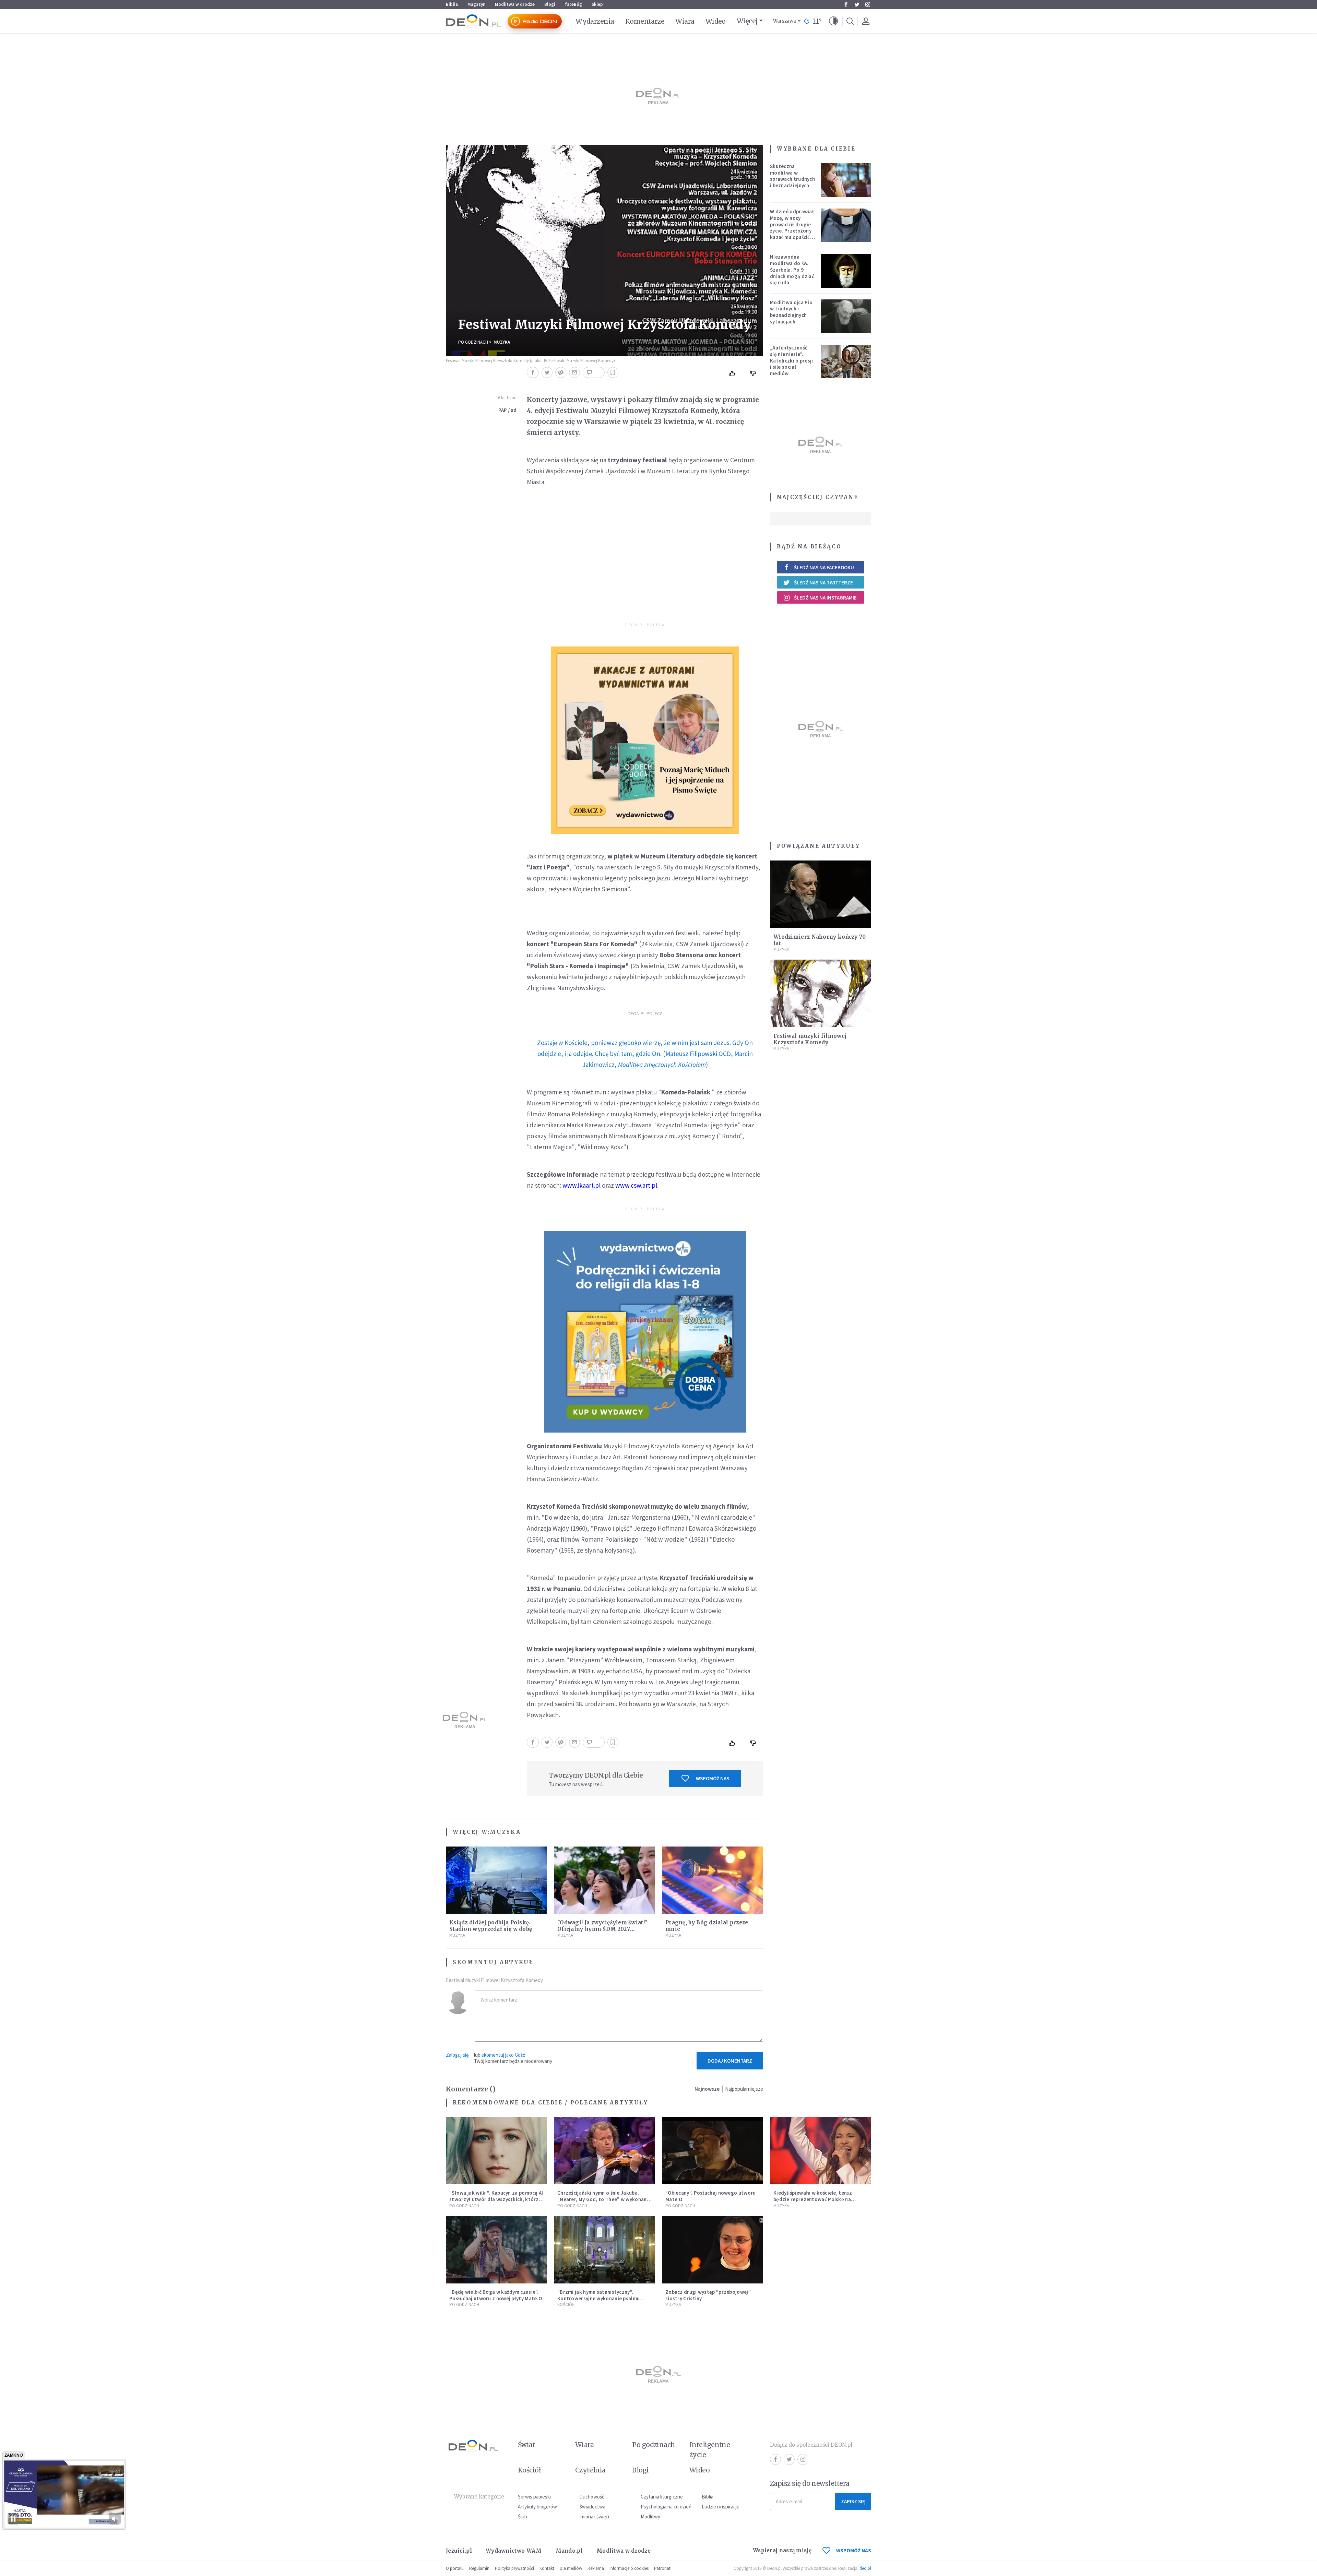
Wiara (685, 21)
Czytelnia (590, 2470)
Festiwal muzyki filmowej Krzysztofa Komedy (810, 1039)
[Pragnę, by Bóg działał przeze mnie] (713, 1880)
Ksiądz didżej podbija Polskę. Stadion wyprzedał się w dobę (491, 1926)
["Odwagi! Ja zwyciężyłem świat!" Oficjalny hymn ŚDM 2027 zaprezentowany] (604, 1880)
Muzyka (502, 342)
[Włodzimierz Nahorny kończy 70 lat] (821, 894)
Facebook (846, 4)
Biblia (452, 4)
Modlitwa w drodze (515, 4)
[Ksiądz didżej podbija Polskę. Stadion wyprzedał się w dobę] (496, 1880)
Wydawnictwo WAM (514, 2551)
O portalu (455, 2568)
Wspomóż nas (713, 1778)
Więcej (747, 21)
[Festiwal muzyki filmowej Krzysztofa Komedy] (821, 993)
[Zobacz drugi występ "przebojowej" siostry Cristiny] (713, 2250)
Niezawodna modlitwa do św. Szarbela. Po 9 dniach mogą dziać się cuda (792, 270)
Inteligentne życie (710, 2450)
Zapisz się (853, 2501)
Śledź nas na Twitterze (823, 583)
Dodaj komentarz (730, 2061)
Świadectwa (592, 2507)
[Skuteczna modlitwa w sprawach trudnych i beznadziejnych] (846, 180)
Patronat (662, 2568)
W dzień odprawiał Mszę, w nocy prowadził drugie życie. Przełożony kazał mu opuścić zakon (792, 228)
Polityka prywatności (514, 2568)
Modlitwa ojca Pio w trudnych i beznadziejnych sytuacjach (791, 312)
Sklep (597, 4)
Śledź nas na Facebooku (824, 567)
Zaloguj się (457, 2055)
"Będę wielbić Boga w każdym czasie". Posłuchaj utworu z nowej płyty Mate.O (496, 2295)
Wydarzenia (595, 21)
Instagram (868, 4)
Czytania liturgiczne (662, 2497)
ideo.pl (865, 2568)
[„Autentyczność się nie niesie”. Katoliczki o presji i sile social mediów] (846, 361)
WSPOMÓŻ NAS (854, 2550)
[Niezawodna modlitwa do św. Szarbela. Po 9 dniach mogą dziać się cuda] (846, 271)
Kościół (566, 2305)
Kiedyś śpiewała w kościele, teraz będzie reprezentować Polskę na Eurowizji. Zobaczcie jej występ (813, 2199)
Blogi (550, 4)
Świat (526, 2445)
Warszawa (785, 21)
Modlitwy (650, 2516)
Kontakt (547, 2568)
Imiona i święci (594, 2516)
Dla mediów (571, 2568)
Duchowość (592, 2497)
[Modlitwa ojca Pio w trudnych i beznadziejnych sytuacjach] (846, 316)
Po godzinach (473, 342)
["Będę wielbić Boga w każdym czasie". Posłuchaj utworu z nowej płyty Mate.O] (496, 2250)
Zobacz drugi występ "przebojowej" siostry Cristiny (708, 2295)
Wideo (716, 21)
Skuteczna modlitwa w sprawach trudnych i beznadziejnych (792, 176)
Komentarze (645, 21)
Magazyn (476, 4)
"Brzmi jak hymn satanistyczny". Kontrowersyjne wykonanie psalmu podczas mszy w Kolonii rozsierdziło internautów (601, 2301)
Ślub (523, 2516)
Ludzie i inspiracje (721, 2507)
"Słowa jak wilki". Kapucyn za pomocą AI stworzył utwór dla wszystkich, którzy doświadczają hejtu (496, 2199)
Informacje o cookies (629, 2568)
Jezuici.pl (459, 2551)
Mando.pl (569, 2551)
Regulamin (479, 2568)
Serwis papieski (534, 2497)
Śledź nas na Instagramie (825, 598)
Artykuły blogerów (537, 2507)
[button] (833, 21)
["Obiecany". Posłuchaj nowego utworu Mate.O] (713, 2151)
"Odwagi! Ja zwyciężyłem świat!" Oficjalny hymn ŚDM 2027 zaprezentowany (602, 1929)
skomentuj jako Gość (503, 2055)
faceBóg (573, 4)
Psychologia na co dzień (666, 2507)
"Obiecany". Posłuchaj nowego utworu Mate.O (711, 2196)
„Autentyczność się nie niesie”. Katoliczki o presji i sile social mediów (792, 360)
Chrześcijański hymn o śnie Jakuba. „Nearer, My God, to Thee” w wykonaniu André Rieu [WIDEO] (604, 2199)
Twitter (857, 4)
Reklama (596, 2568)
